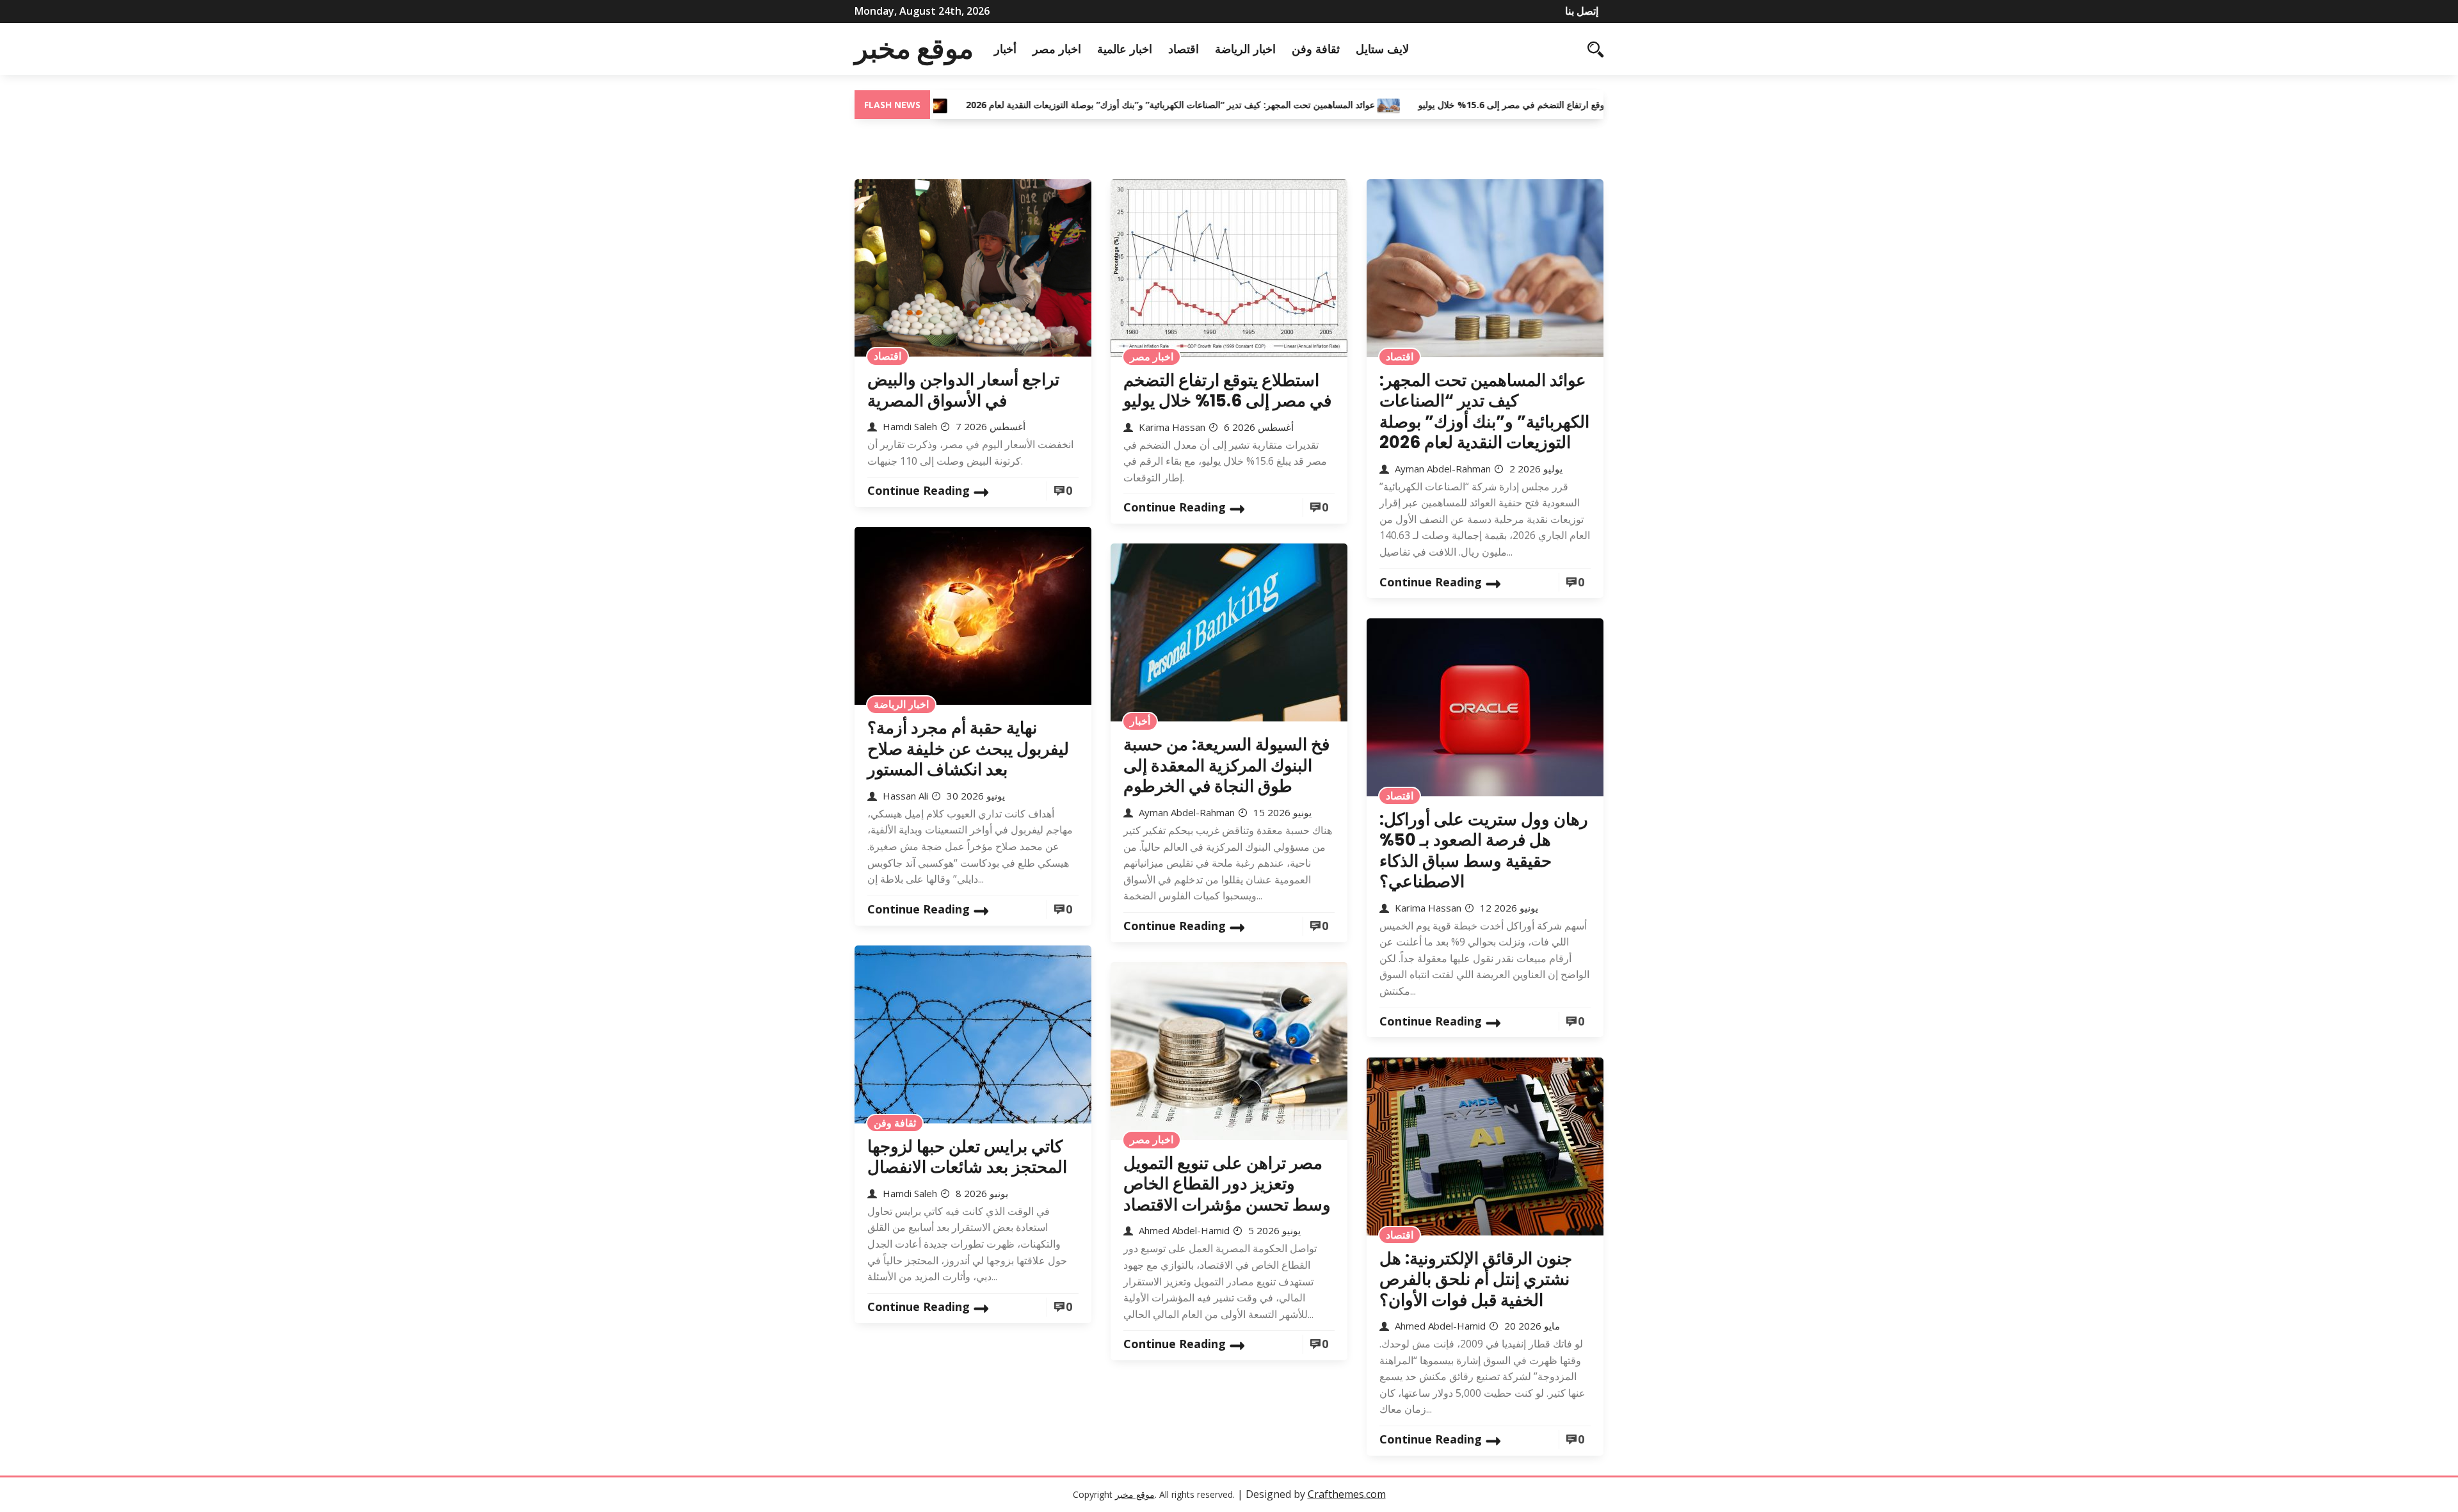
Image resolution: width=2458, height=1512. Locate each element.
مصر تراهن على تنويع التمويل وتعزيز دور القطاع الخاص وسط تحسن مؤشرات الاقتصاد (1227, 1184)
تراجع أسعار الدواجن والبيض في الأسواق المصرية (963, 390)
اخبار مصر (1057, 49)
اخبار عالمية (1125, 49)
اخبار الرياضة (1245, 49)
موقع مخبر (914, 49)
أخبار (1005, 49)
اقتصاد (1184, 49)
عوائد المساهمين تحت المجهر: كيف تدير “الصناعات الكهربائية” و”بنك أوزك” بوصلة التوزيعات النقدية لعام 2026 (1099, 105)
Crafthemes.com (1347, 1494)
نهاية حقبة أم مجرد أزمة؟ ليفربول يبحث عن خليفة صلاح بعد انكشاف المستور (968, 749)
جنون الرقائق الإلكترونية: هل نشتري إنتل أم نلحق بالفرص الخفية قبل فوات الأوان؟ (1476, 1279)
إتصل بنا (1582, 11)
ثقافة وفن (1316, 49)
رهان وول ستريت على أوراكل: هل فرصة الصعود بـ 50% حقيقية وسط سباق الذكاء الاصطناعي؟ (1484, 851)
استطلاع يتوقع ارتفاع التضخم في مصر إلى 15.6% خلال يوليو (1459, 105)
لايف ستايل (1382, 49)
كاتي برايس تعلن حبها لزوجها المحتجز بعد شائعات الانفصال (967, 1157)
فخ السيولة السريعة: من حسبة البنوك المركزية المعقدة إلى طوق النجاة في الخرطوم (1226, 765)
